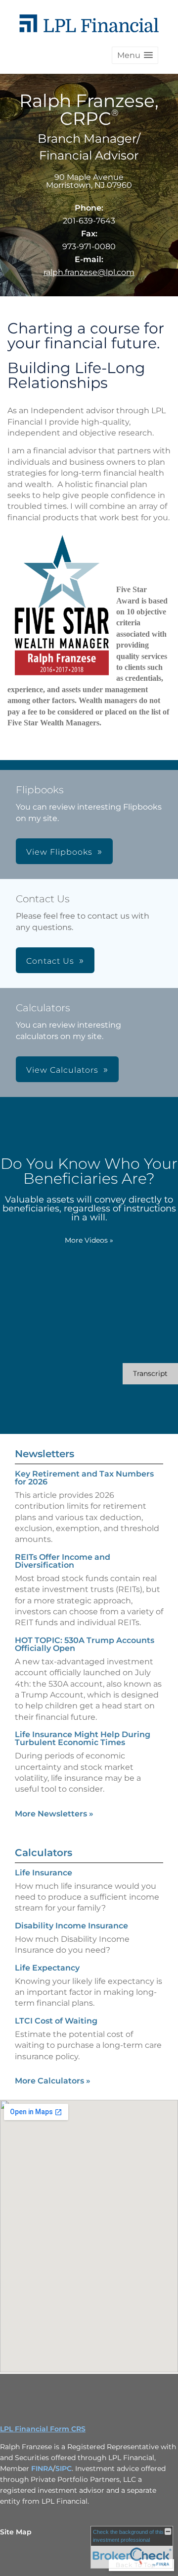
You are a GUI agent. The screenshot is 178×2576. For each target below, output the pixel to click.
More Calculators (53, 2081)
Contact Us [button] (50, 961)
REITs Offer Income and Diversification (63, 1561)
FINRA (42, 2468)
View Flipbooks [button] (59, 852)
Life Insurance (44, 1873)
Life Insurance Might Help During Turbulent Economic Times (83, 1738)
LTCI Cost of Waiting (56, 2021)
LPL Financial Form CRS (43, 2429)
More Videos (89, 1240)
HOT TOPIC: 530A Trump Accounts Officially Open (85, 1644)
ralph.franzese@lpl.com (89, 272)
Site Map (16, 2532)
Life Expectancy (47, 1968)
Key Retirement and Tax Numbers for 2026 (84, 1478)
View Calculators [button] (62, 1070)
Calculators (44, 1853)
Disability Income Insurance (71, 1926)
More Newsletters (54, 1814)
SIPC (64, 2468)
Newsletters (44, 1454)
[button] (135, 55)
